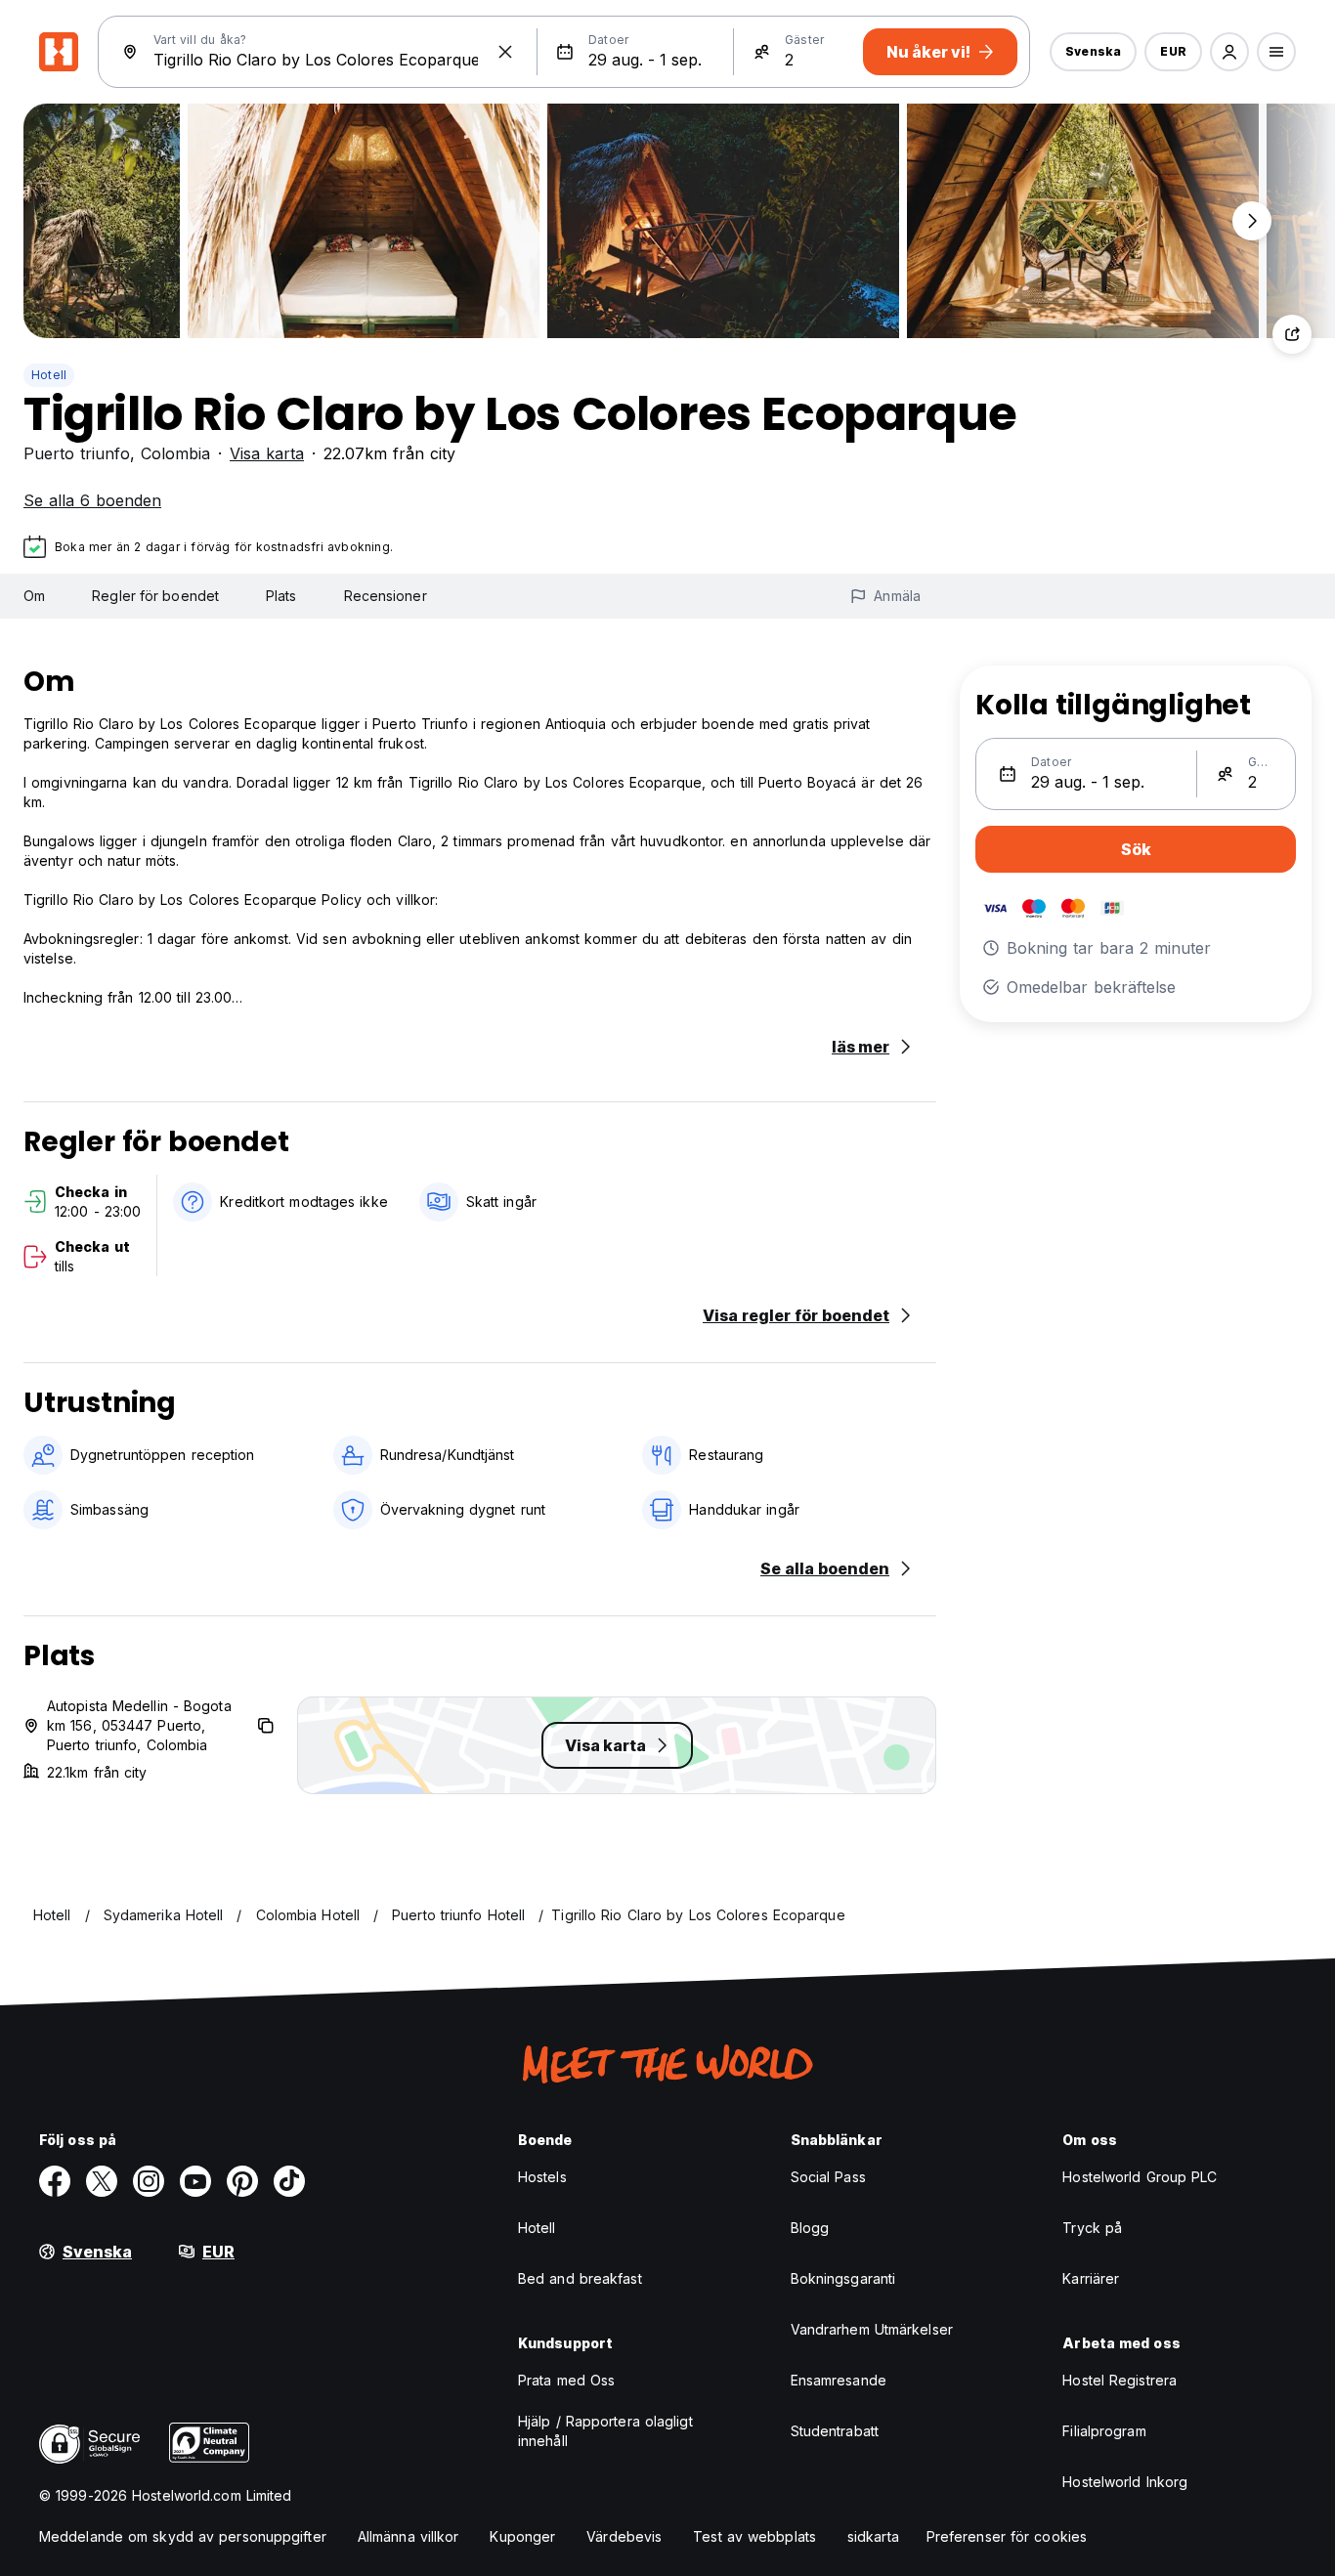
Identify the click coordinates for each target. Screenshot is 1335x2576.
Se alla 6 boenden (92, 500)
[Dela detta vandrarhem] (1292, 334)
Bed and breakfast (580, 2278)
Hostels (542, 2177)
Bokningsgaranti (843, 2278)
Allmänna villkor (409, 2536)
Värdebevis (624, 2536)
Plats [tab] (281, 596)
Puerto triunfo (77, 453)
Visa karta (267, 453)
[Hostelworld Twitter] (102, 2181)
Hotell (49, 375)
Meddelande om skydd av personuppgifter (183, 2536)
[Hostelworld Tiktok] (289, 2181)
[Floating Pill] (1252, 221)
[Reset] (505, 52)
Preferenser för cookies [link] (1007, 2536)
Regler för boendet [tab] (155, 596)
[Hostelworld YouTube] (195, 2181)
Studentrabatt (835, 2431)
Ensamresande (839, 2380)
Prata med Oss (566, 2380)
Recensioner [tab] (386, 596)
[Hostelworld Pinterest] (242, 2181)
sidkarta (873, 2536)
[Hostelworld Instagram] (149, 2181)
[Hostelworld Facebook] (55, 2181)
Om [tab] (34, 596)
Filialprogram (1104, 2431)
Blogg (810, 2228)
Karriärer (1091, 2278)
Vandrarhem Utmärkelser (872, 2329)
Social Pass (828, 2177)
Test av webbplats (754, 2536)
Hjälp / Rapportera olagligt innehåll (605, 2431)
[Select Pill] (1229, 52)
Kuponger (522, 2536)
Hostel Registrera (1120, 2380)
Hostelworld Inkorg (1125, 2482)
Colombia (175, 453)
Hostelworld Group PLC (1140, 2177)
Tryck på (1092, 2228)
